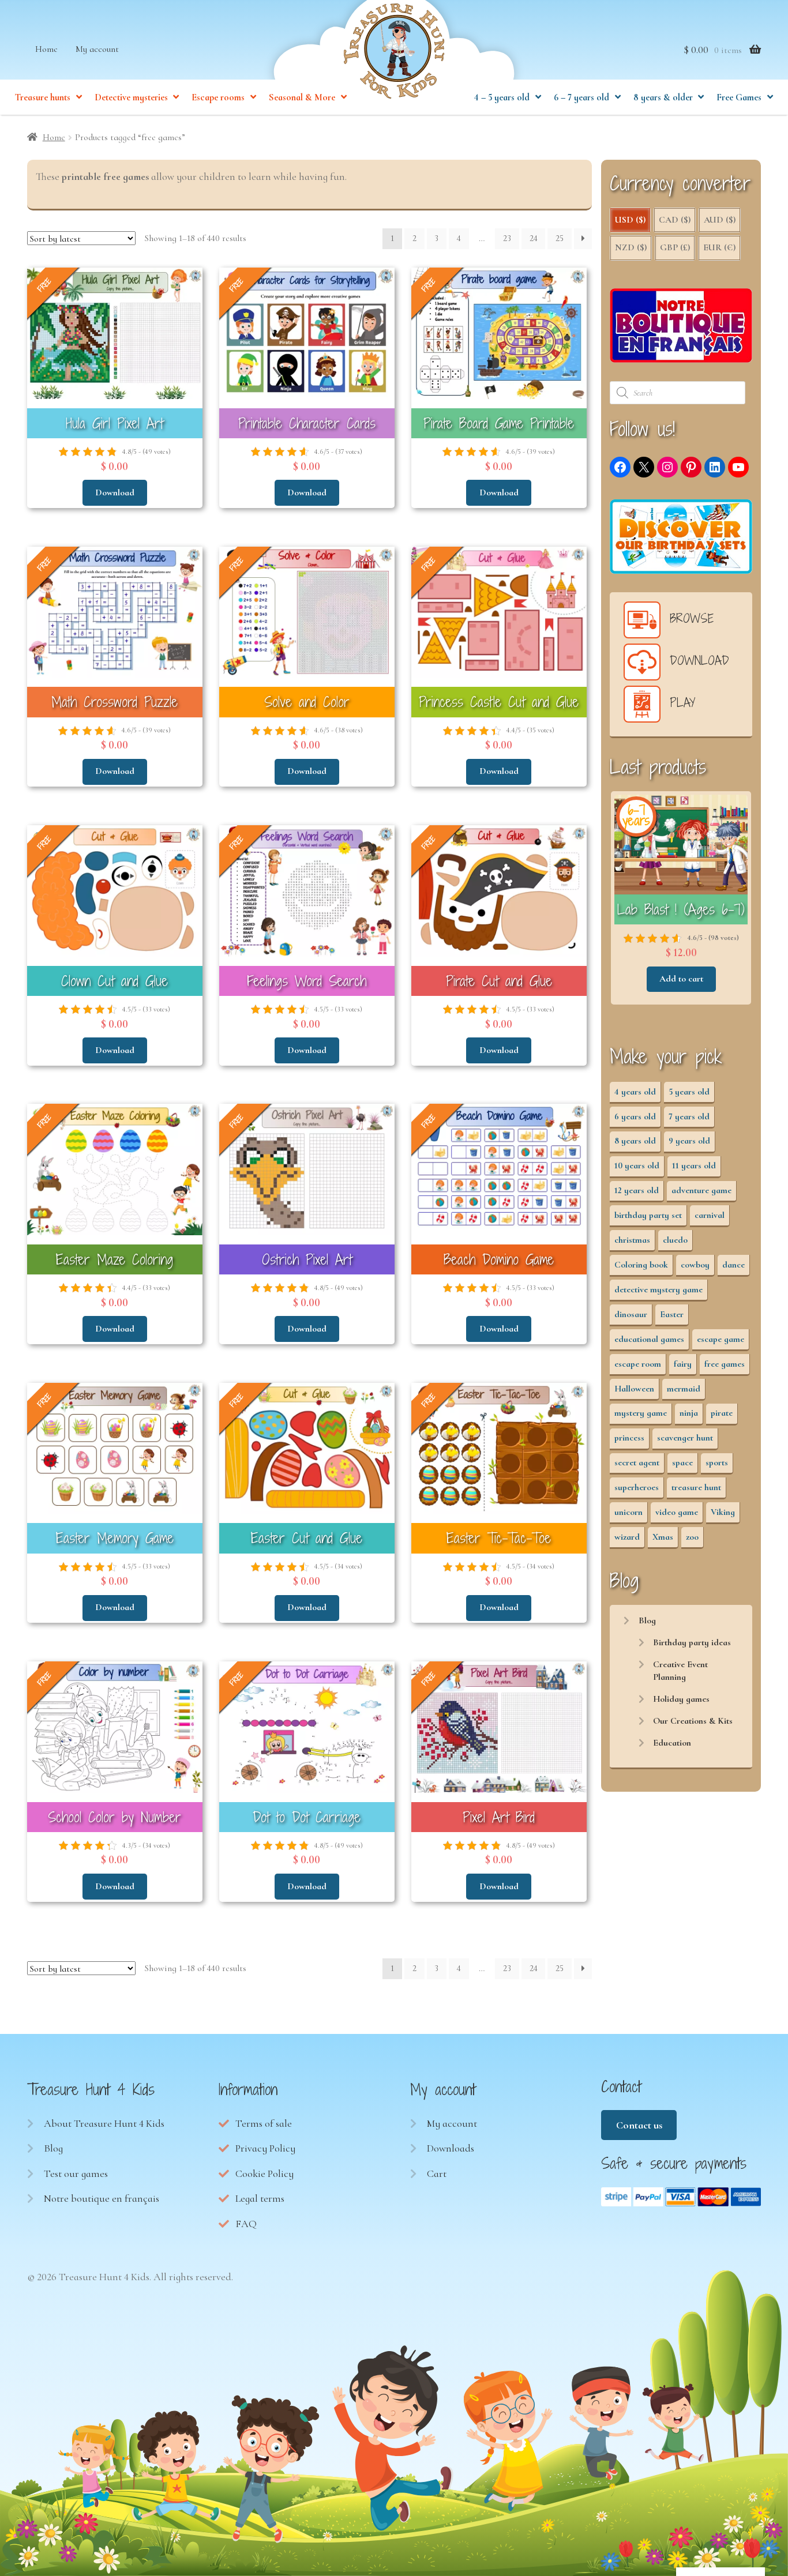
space (682, 1462)
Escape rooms (218, 97)
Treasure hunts (43, 97)
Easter (672, 1314)
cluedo (675, 1240)
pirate (722, 1413)
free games (725, 1364)
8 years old (635, 1141)
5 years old (689, 1092)
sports (717, 1462)
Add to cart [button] (681, 979)
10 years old (637, 1165)
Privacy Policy (265, 2148)
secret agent (637, 1462)
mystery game (641, 1413)
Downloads (451, 2148)
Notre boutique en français (102, 2198)
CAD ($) (675, 220)
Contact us (639, 2125)
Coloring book (641, 1265)
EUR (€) (719, 247)
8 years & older (663, 97)
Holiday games (681, 1699)
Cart (437, 2173)
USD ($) (630, 220)
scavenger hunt (685, 1438)
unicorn (628, 1512)
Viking (723, 1512)
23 (507, 238)
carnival (710, 1215)
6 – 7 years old (581, 97)
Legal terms (260, 2198)
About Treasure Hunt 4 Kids (104, 2123)
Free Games (739, 97)
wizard (627, 1537)
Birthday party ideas (692, 1642)
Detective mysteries (131, 97)
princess (629, 1438)
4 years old (635, 1092)
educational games (649, 1339)
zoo (692, 1537)
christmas (632, 1240)
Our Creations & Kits (693, 1721)
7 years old (689, 1116)
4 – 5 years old (502, 97)
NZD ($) (631, 247)
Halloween (634, 1389)
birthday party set (648, 1215)
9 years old (689, 1141)
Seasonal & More (302, 97)
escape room (638, 1364)
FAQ (246, 2224)
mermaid (684, 1389)
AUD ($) (720, 220)
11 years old (694, 1165)
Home (46, 49)
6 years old (635, 1116)
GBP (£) (675, 247)
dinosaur (631, 1314)
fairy (683, 1364)
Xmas (663, 1537)
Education (672, 1743)
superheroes (637, 1487)
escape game (721, 1339)
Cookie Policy (264, 2173)
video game (677, 1512)
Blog (647, 1620)
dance (733, 1265)
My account (97, 49)
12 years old (637, 1190)
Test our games (76, 2173)
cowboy (695, 1265)
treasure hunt (696, 1487)
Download (115, 492)
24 (534, 238)
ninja (689, 1413)
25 (560, 238)
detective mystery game (658, 1289)
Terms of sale (264, 2123)
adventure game (701, 1190)
